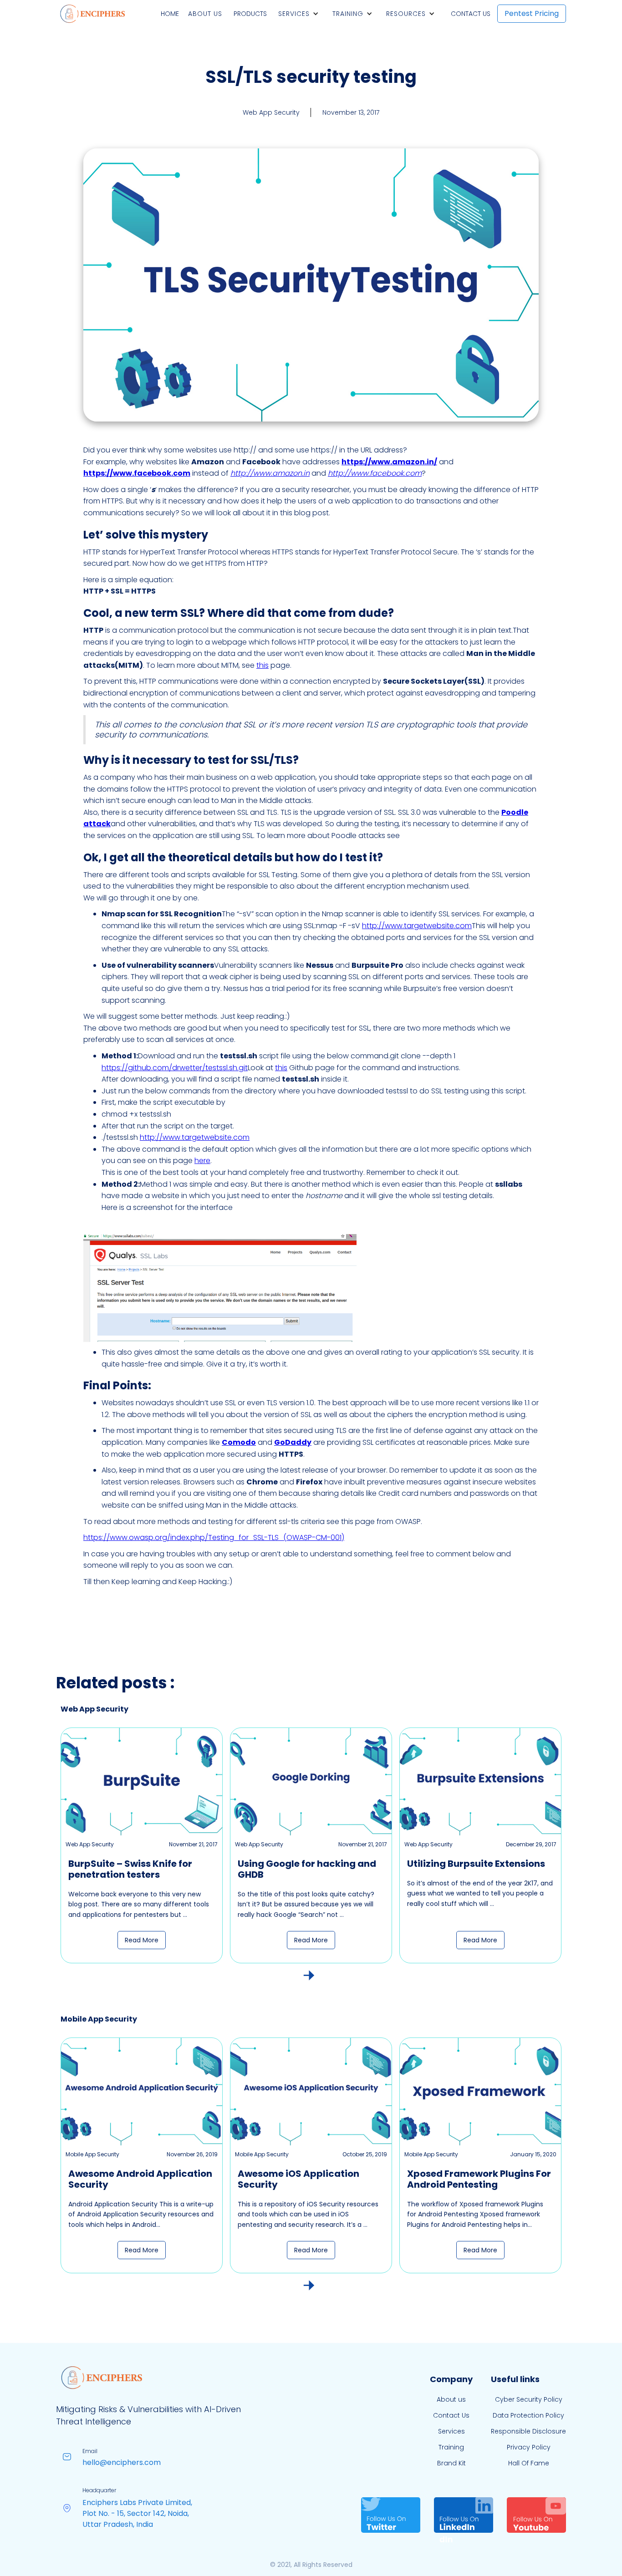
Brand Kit (451, 2463)
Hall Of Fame (529, 2463)
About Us (205, 14)
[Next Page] (309, 1975)
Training (348, 14)
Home (170, 14)
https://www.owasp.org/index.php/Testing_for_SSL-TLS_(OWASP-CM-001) (214, 1537)
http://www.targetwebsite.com (417, 926)
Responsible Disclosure (528, 2431)
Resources (406, 14)
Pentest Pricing (532, 13)
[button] (301, 14)
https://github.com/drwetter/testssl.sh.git (175, 1068)
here (202, 1161)
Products (250, 14)
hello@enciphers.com (122, 2462)
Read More (142, 1940)
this (263, 665)
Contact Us (471, 14)
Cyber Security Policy (529, 2399)
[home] (92, 14)
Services (294, 14)
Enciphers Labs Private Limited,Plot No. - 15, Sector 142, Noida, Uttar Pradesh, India (137, 2513)
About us (451, 2399)
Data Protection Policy (528, 2415)
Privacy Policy (529, 2447)
